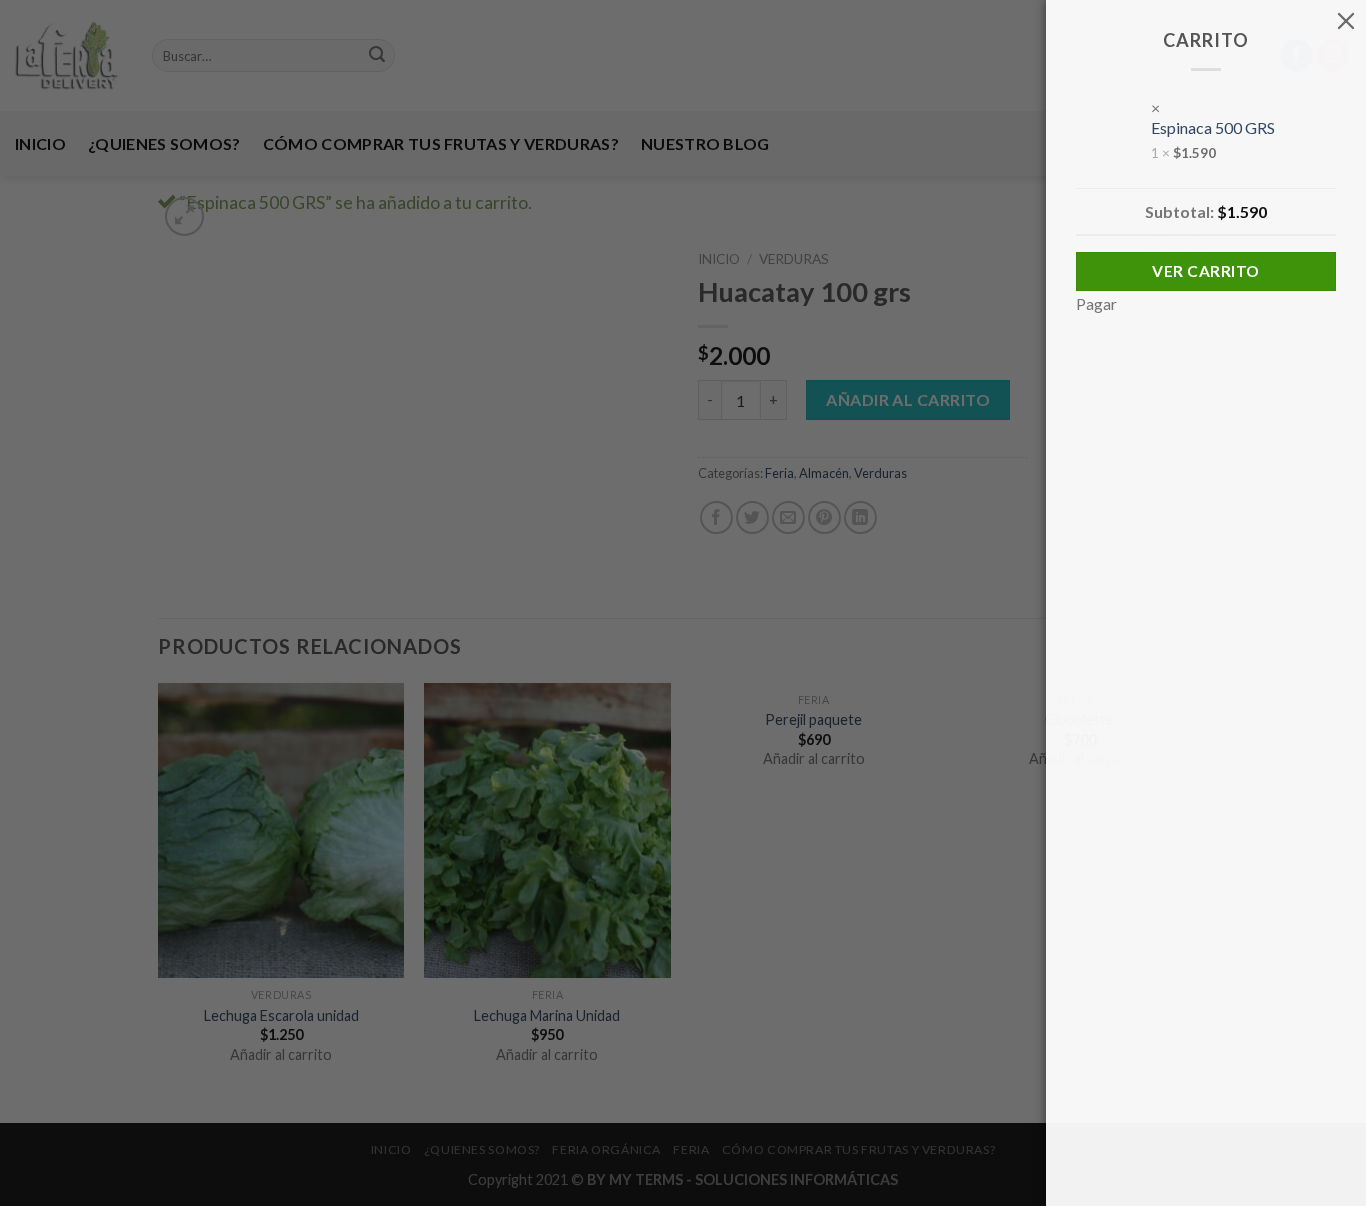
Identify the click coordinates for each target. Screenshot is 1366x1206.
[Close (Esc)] (1346, 20)
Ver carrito (1205, 271)
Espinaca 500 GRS (1213, 127)
